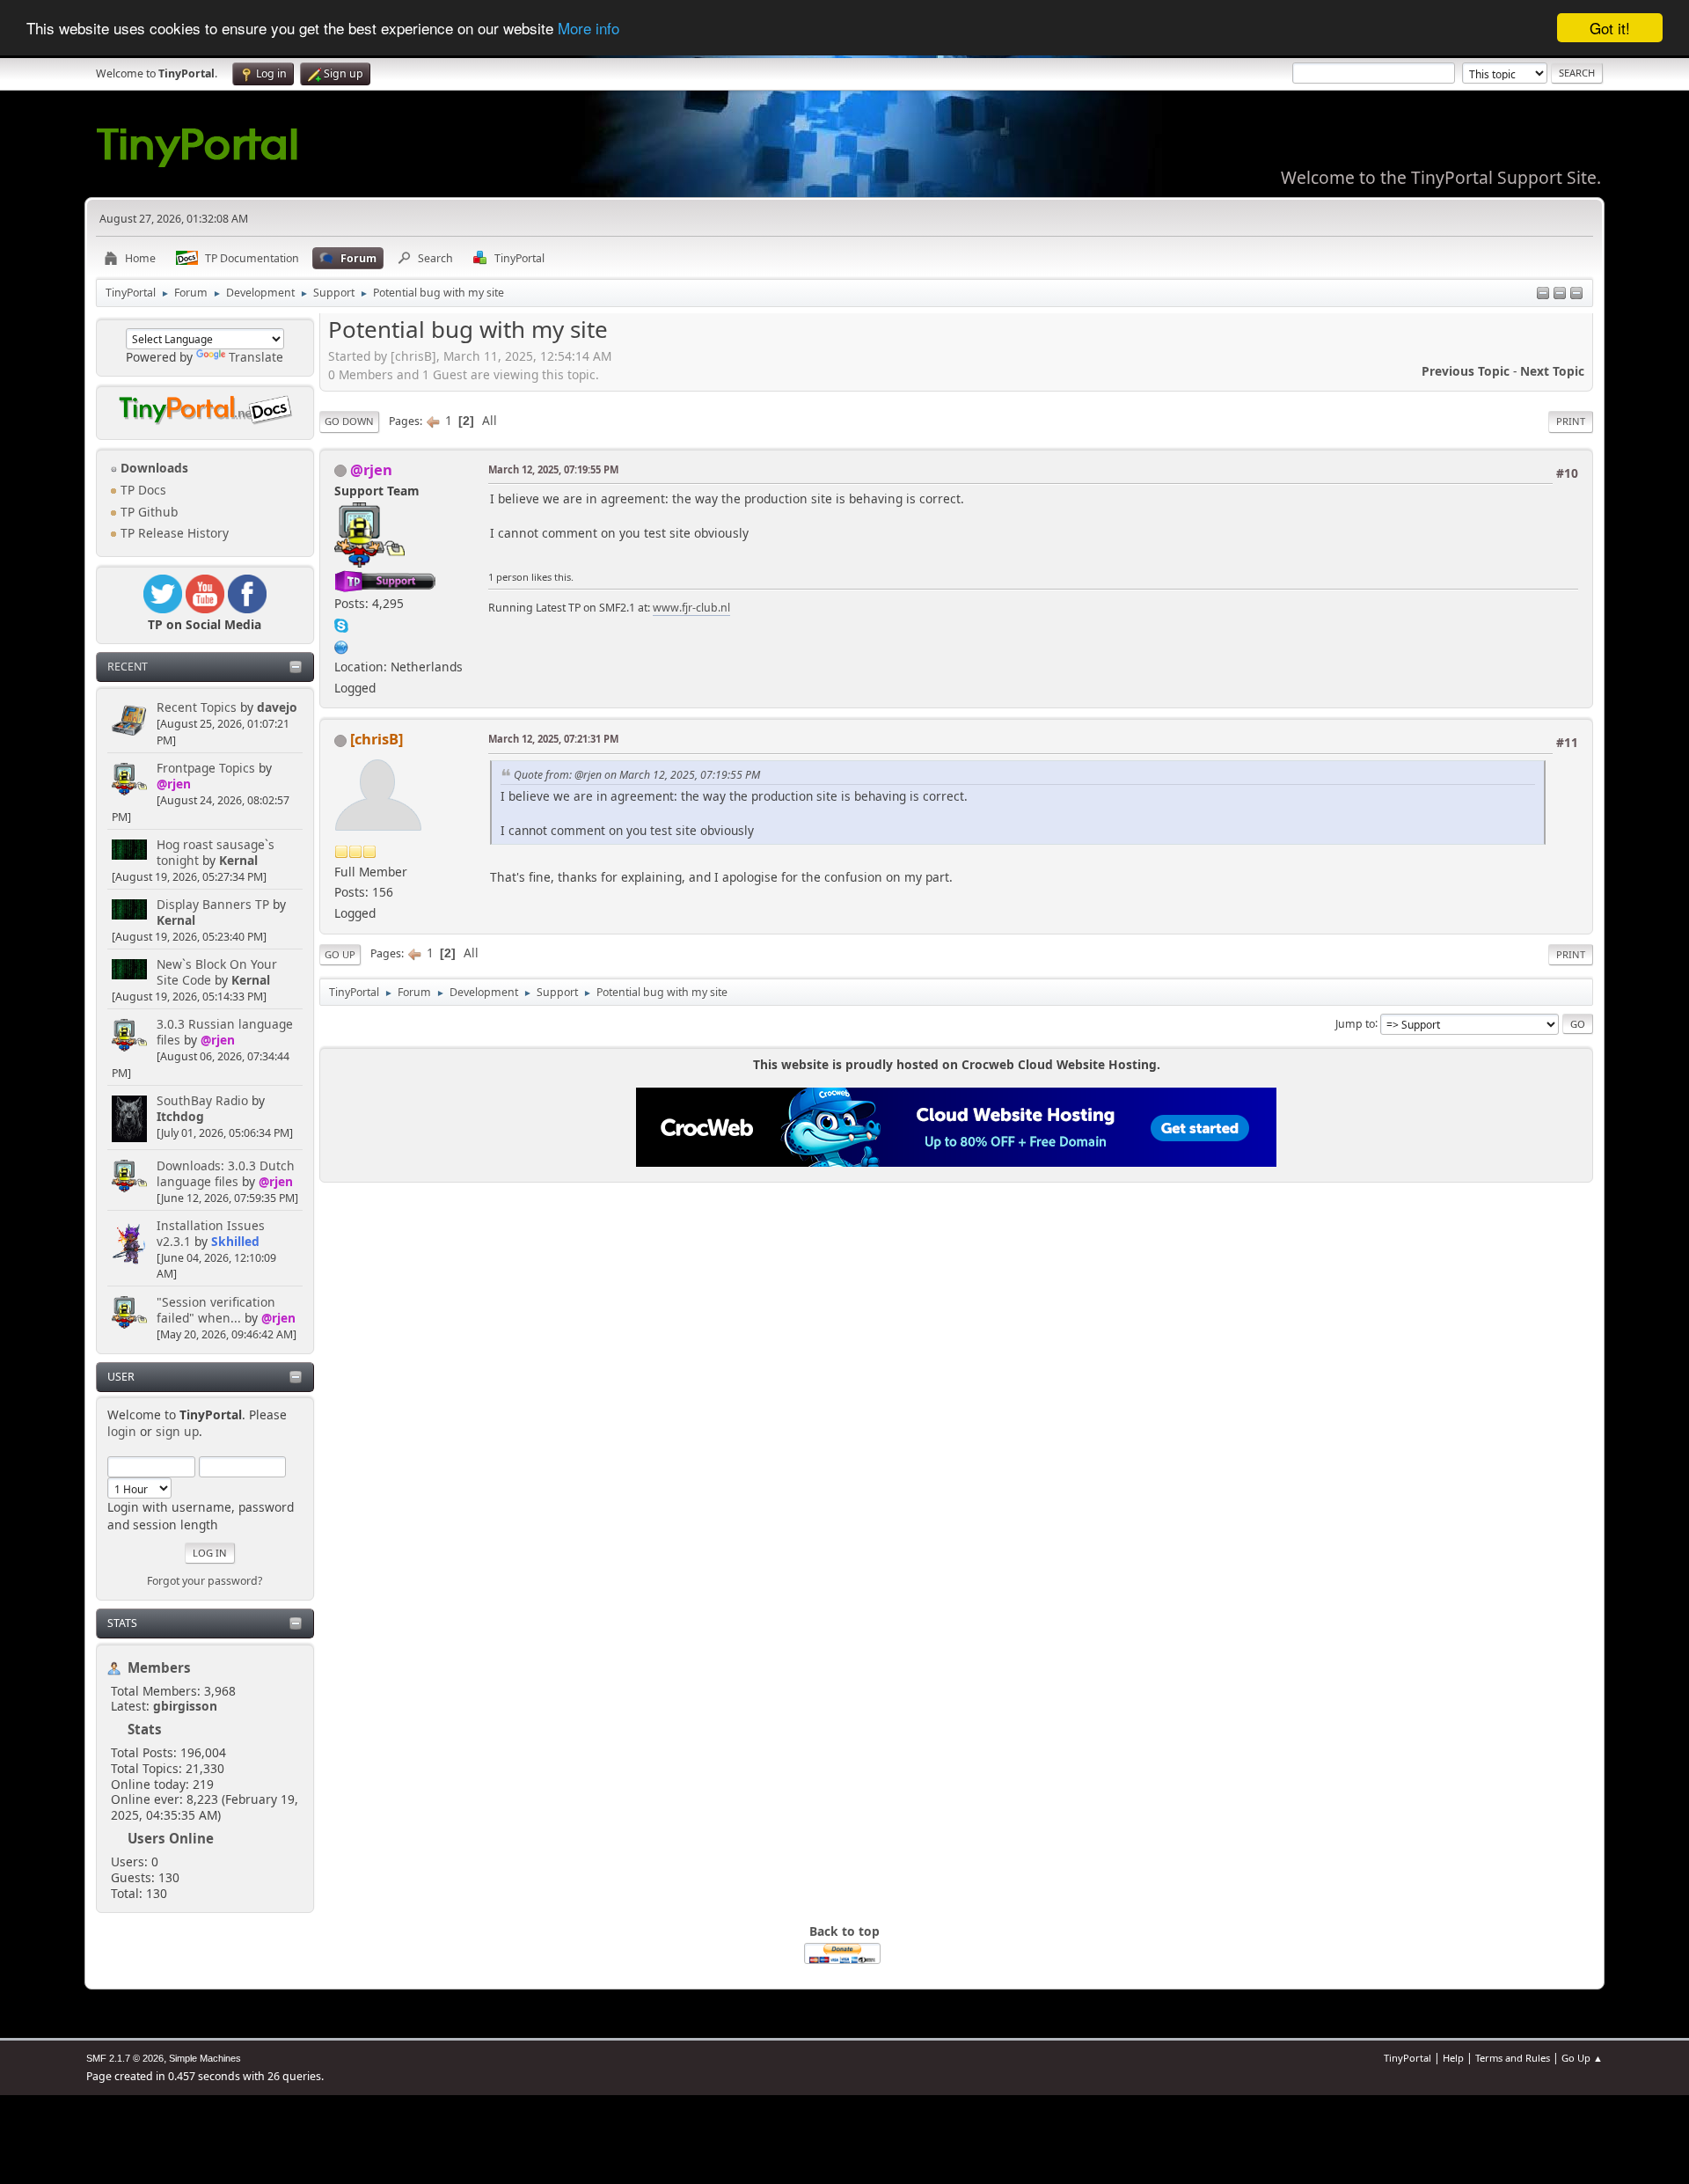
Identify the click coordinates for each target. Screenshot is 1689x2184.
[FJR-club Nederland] (341, 645)
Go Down (349, 421)
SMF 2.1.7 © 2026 (125, 2058)
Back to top (844, 1931)
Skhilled (235, 1241)
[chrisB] (377, 739)
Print (1571, 421)
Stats (122, 1623)
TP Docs (142, 490)
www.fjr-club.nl (691, 608)
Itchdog (180, 1116)
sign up (177, 1431)
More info (589, 29)
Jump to (1355, 1023)
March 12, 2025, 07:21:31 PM (553, 739)
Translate (256, 357)
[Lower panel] (1560, 294)
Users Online (171, 1838)
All (490, 420)
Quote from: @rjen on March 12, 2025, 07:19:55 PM (637, 775)
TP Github (147, 512)
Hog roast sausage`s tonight (216, 852)
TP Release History (173, 533)
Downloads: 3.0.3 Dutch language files (226, 1173)
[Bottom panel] (1576, 294)
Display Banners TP (213, 904)
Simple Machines (205, 2058)
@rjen (174, 784)
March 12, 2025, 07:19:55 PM (553, 469)
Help (1453, 2058)
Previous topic (1466, 371)
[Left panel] (1543, 294)
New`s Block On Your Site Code (217, 972)
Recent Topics (197, 707)
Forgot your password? (205, 1581)
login (122, 1431)
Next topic (1552, 371)
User (121, 1377)
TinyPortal (1407, 2058)
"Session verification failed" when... (216, 1310)
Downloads (153, 468)
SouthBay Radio (202, 1100)
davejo (277, 707)
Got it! (1610, 28)
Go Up (340, 954)
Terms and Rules (1513, 2058)
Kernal (238, 860)
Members (159, 1667)
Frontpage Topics (206, 768)
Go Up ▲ (1582, 2058)
